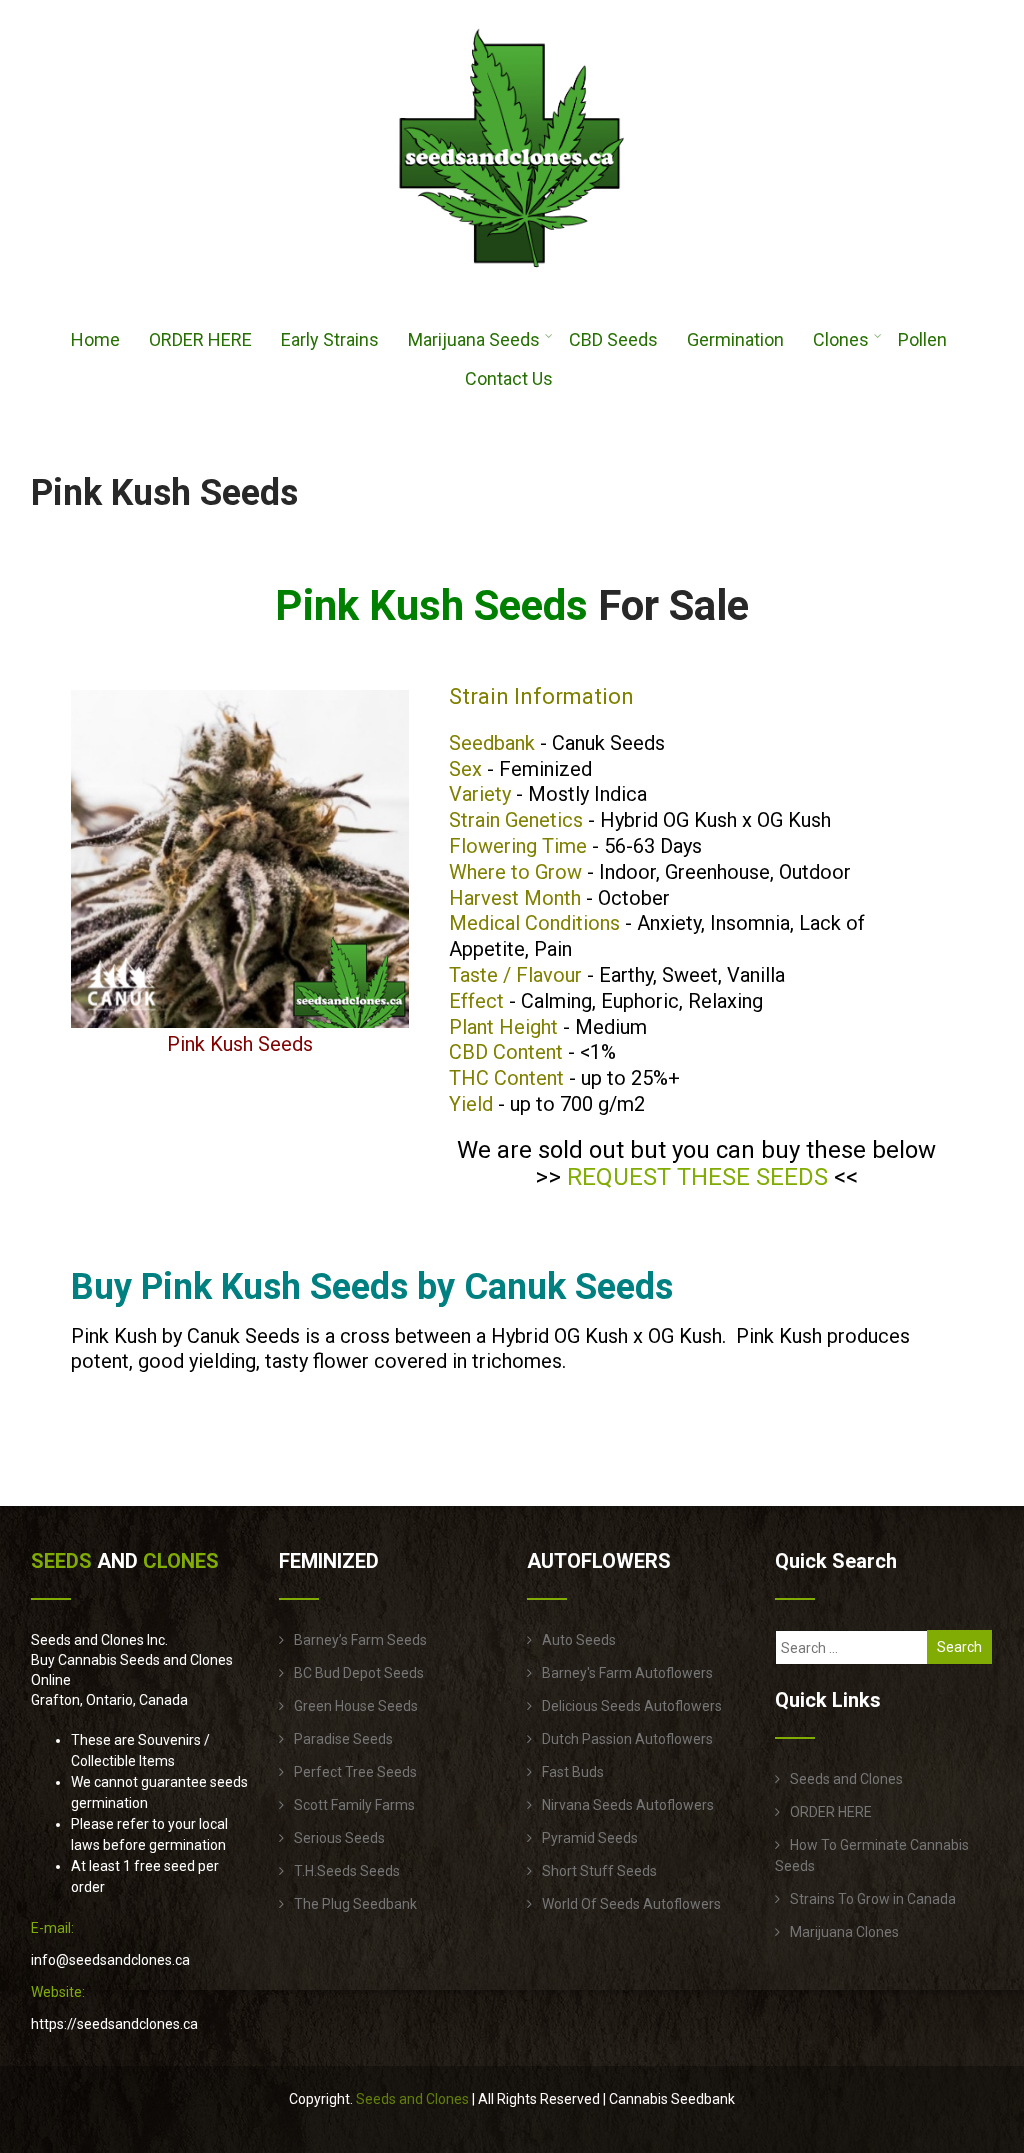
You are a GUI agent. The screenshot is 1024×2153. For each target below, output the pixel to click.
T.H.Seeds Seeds (347, 1871)
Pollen (922, 339)
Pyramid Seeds (590, 1838)
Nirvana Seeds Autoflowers (628, 1805)
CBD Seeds (613, 339)
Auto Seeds (579, 1640)
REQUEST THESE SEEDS (697, 1177)
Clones (841, 339)
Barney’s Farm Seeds (360, 1640)
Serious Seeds (339, 1838)
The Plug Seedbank (355, 1904)
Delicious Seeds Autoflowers (632, 1706)
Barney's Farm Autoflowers (627, 1673)
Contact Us (509, 378)
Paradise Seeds (343, 1739)
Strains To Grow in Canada (873, 1899)
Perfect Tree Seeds (355, 1772)
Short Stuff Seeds (599, 1871)
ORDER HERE (200, 339)
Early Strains (330, 339)
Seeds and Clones (846, 1779)
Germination (735, 339)
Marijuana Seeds (474, 339)
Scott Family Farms (354, 1805)
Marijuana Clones (844, 1932)
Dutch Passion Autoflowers (627, 1739)
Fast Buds (573, 1772)
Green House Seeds (356, 1706)
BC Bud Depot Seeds (359, 1673)
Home (95, 339)
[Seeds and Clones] (512, 279)
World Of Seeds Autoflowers (631, 1904)
